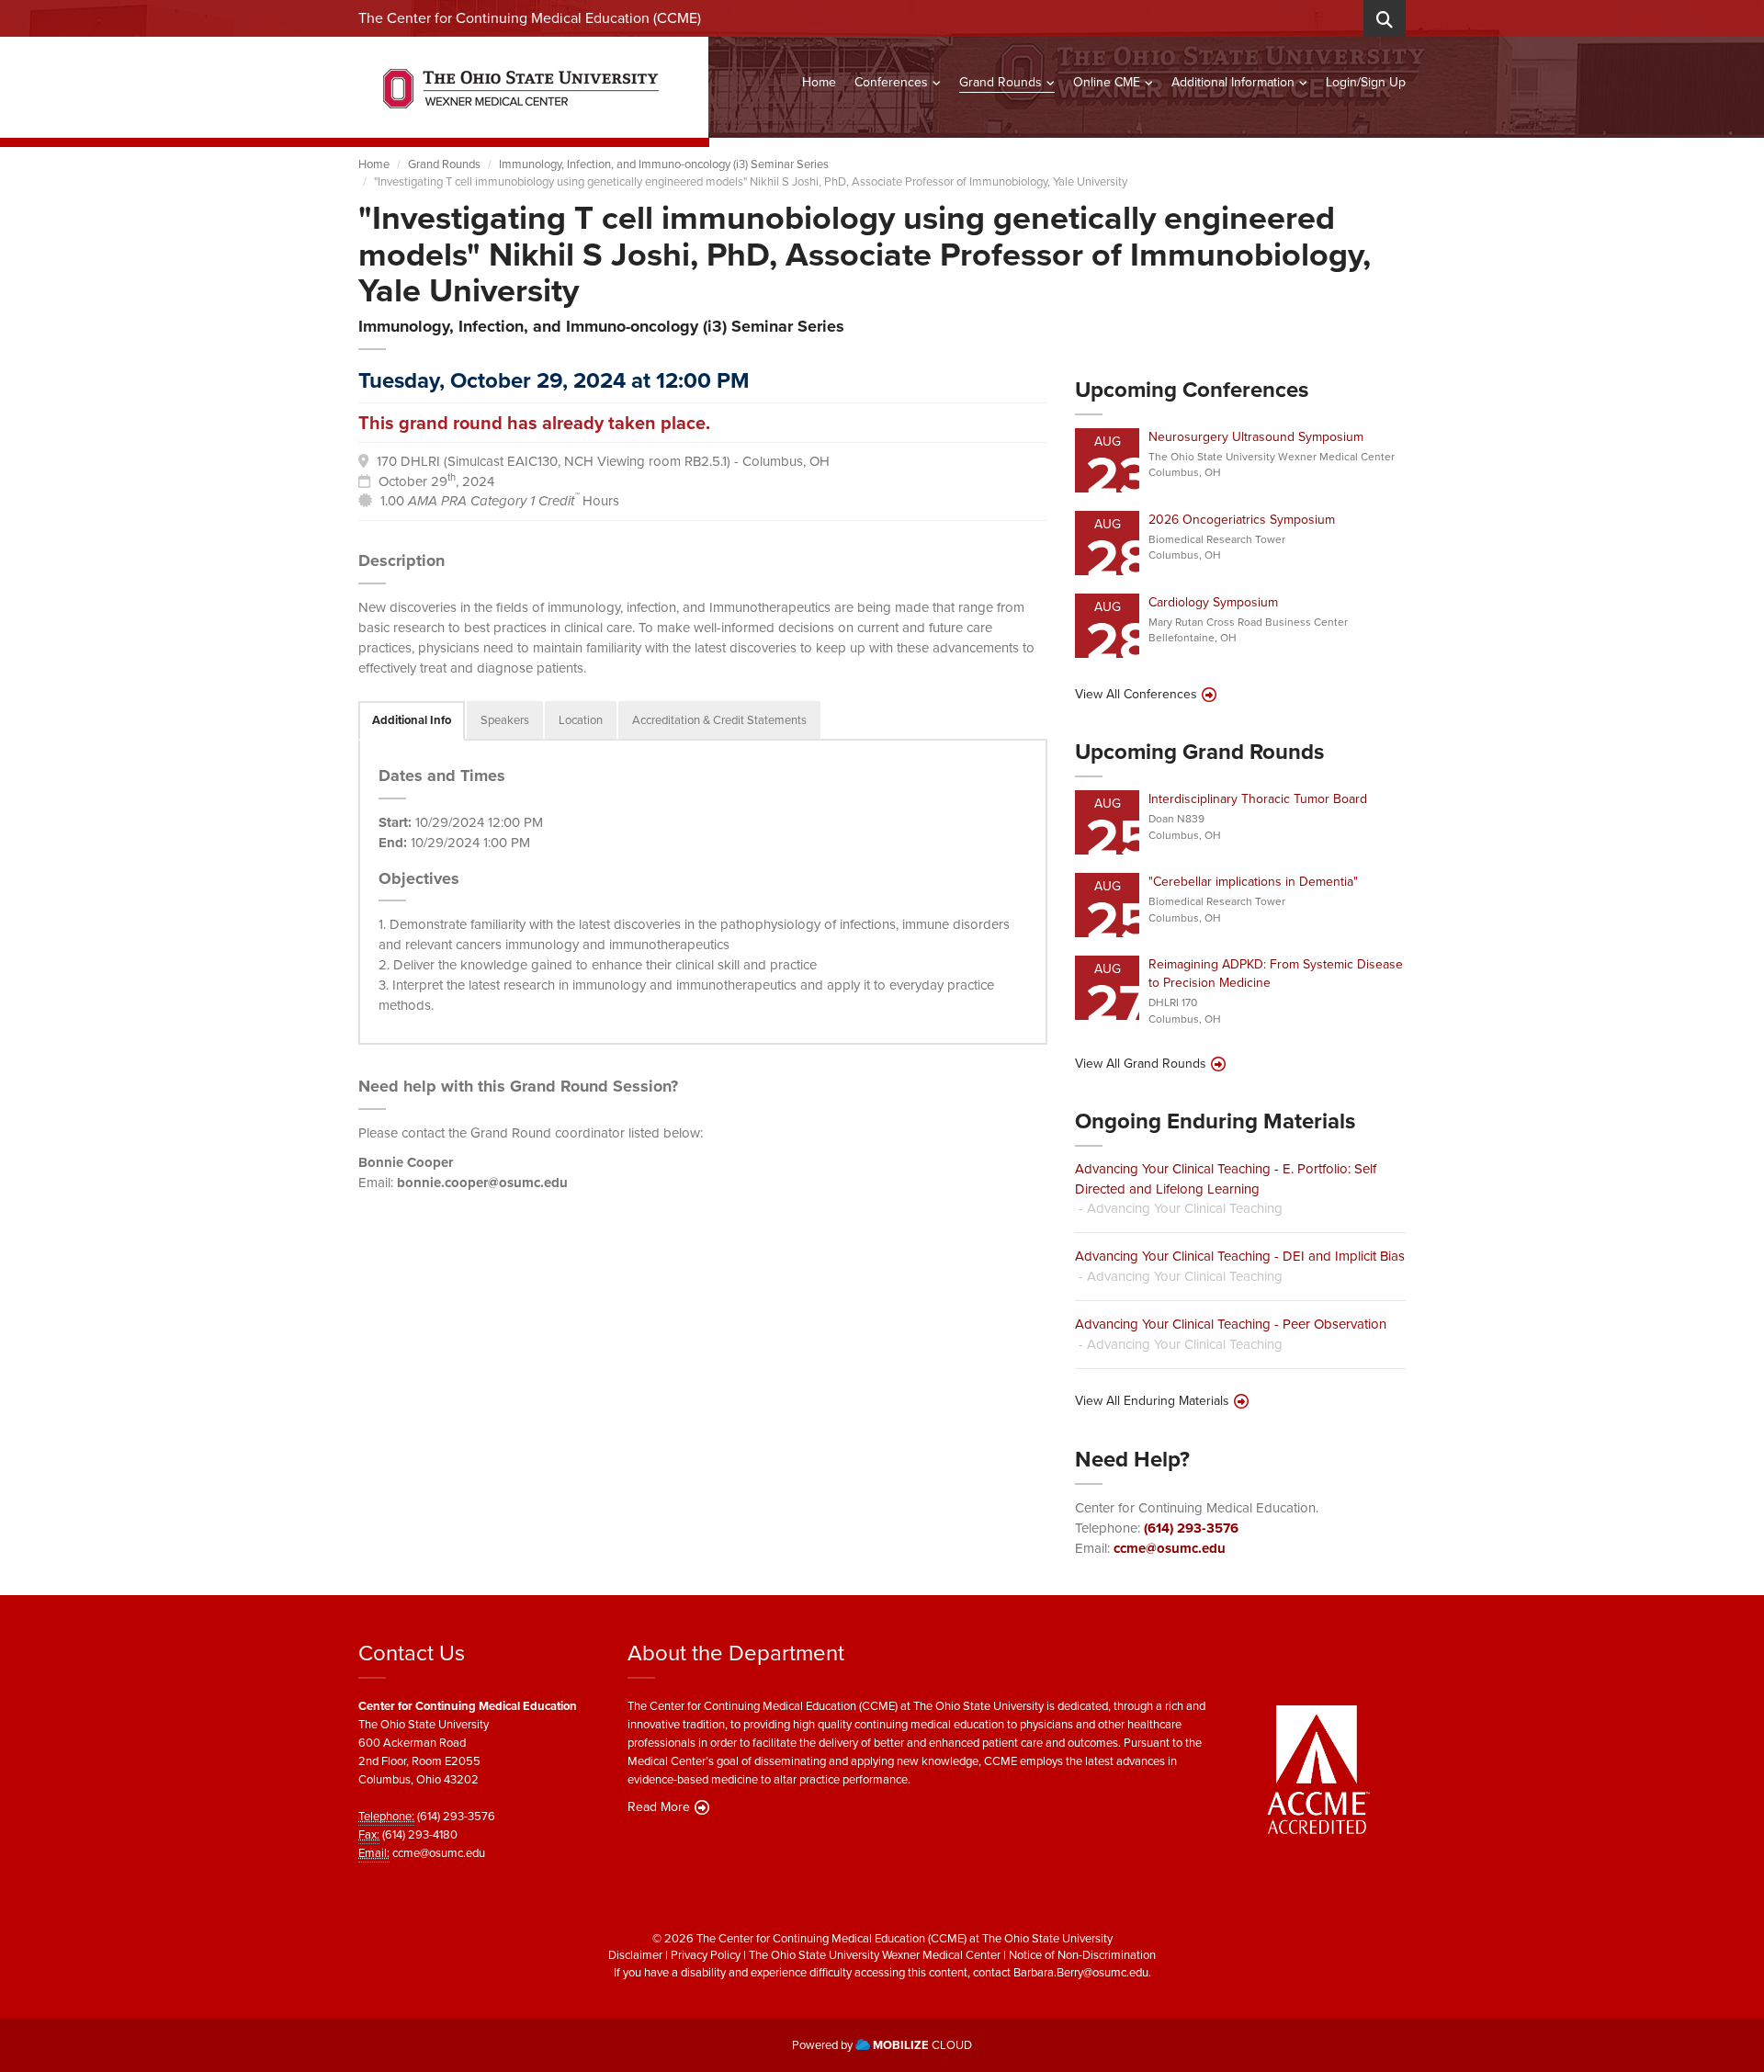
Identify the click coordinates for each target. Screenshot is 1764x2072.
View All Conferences (1136, 695)
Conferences (891, 82)
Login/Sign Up (1366, 82)
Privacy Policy (706, 1955)
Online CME (1107, 82)
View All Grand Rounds (1141, 1064)
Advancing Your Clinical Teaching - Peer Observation (1231, 1324)
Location (581, 720)
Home (819, 82)
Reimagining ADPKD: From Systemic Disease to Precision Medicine (1276, 974)
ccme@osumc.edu (1170, 1548)
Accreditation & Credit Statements (719, 720)
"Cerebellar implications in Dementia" (1253, 882)
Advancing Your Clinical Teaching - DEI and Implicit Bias (1240, 1256)
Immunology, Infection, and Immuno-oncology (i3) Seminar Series (664, 164)
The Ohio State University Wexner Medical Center (875, 1955)
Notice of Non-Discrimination (1082, 1955)
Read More (659, 1807)
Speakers (505, 720)
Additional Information (1233, 82)
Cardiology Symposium (1213, 602)
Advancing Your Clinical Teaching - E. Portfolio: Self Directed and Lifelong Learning (1226, 1178)
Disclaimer (635, 1955)
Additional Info (412, 720)
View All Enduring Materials (1152, 1401)
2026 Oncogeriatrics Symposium (1242, 520)
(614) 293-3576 (1191, 1528)
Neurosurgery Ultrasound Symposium (1256, 437)
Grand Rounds (1001, 82)
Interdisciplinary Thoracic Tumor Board (1258, 799)
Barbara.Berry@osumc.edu (1081, 1972)
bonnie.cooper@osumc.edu (482, 1183)
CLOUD (922, 2045)
